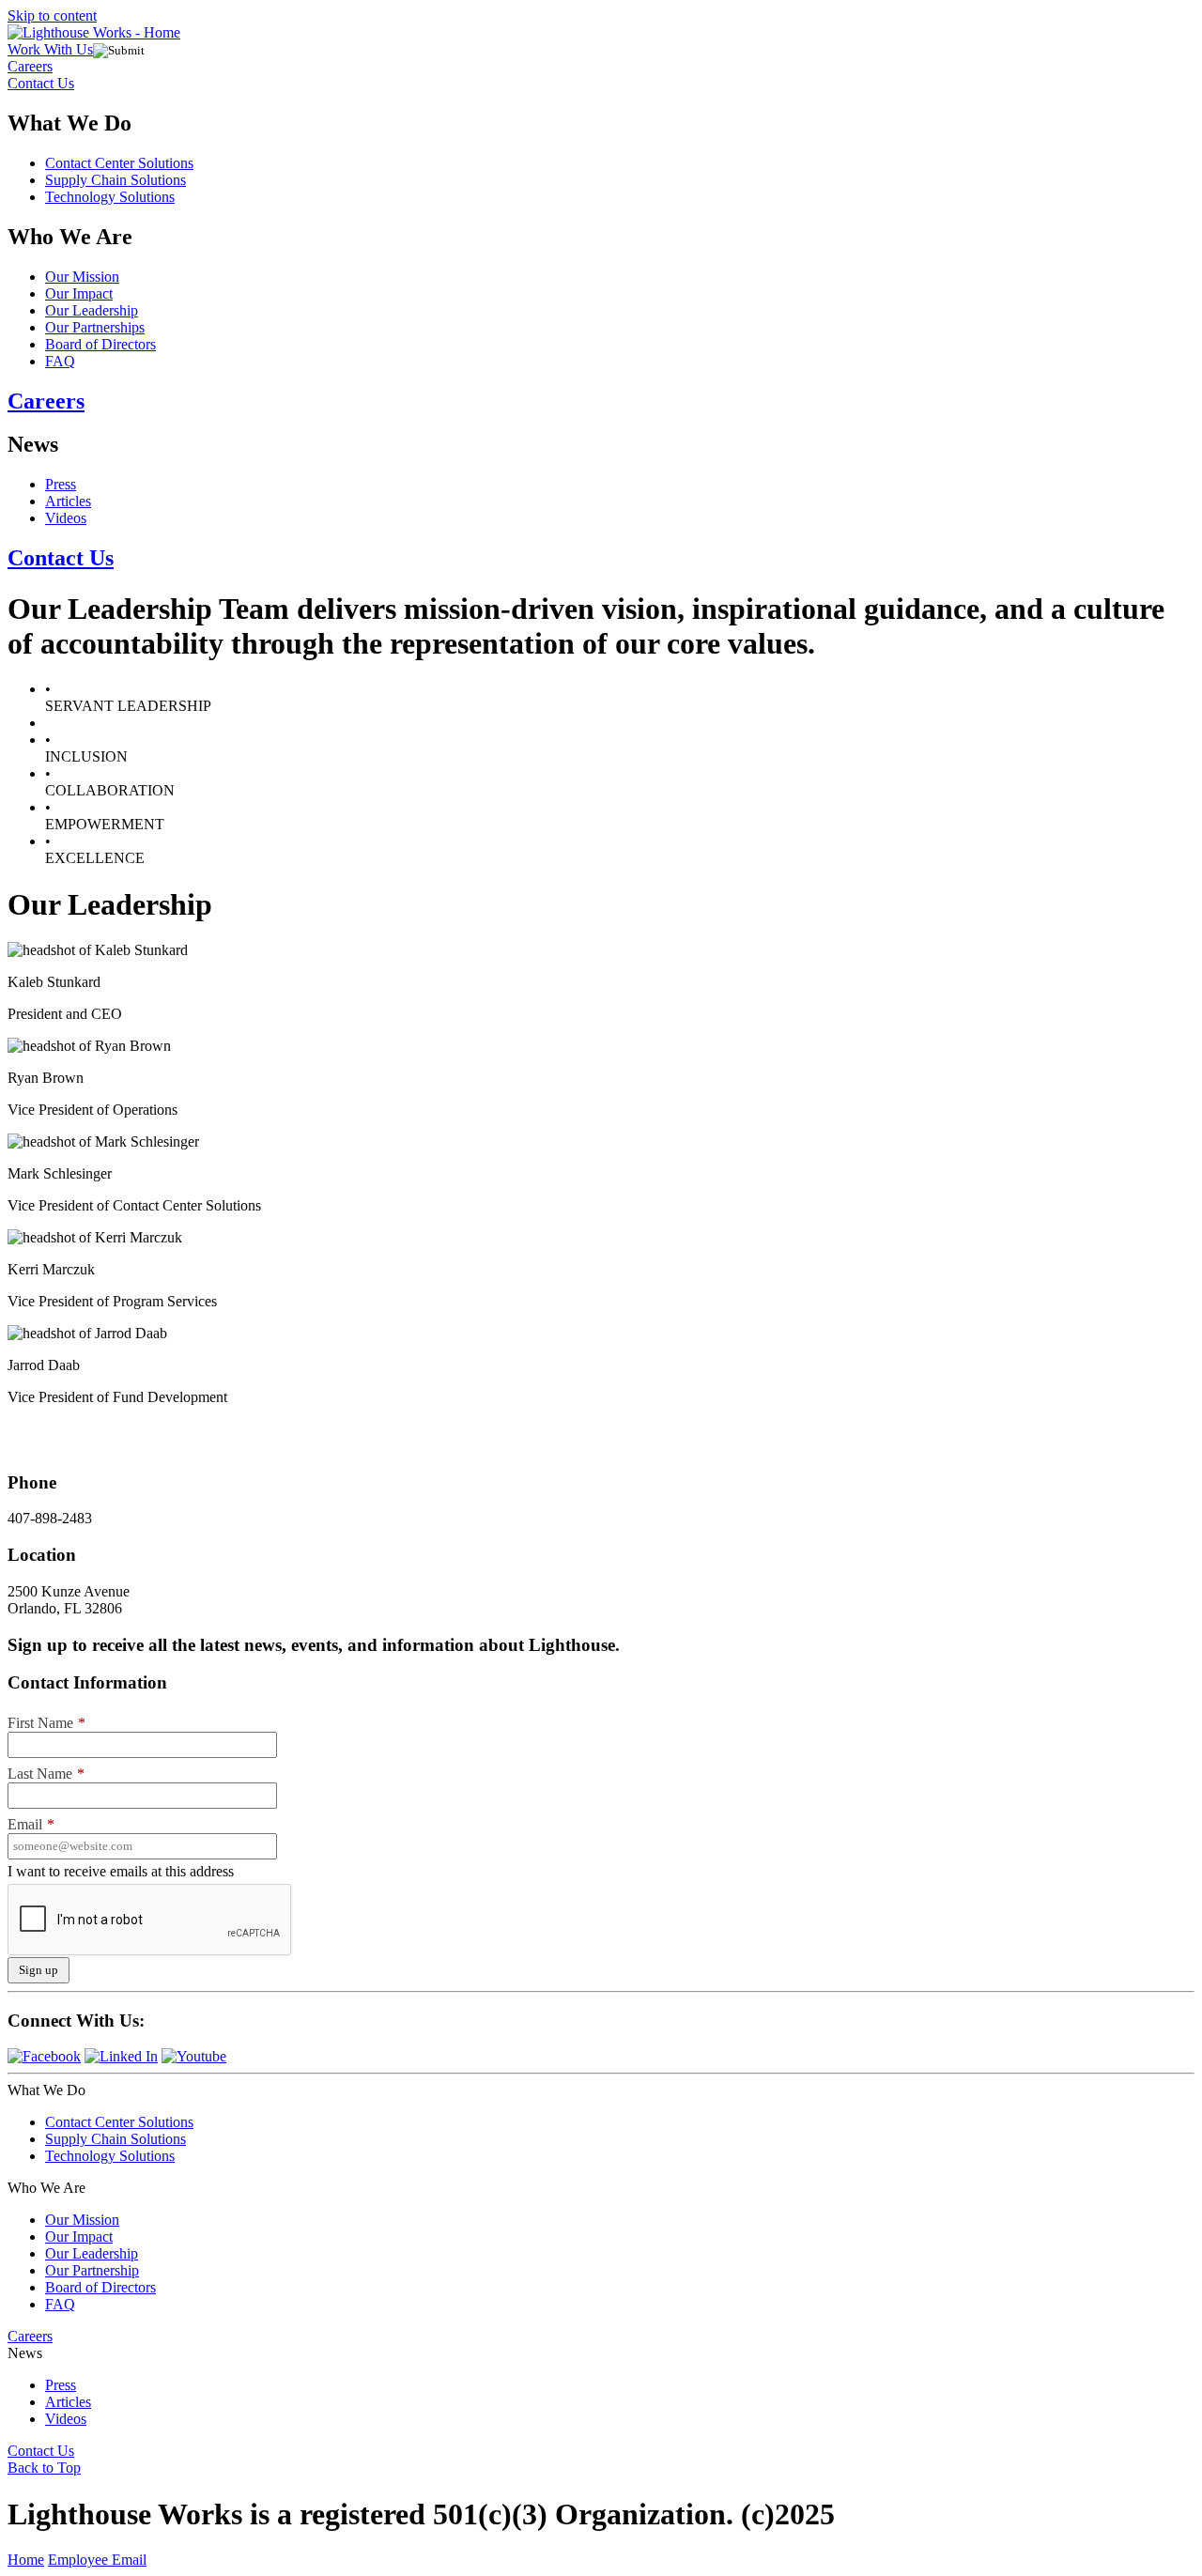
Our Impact (79, 293)
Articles (68, 501)
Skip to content (52, 15)
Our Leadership (92, 310)
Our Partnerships (95, 327)
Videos (66, 518)
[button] (601, 67)
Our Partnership (92, 2270)
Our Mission (82, 277)
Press (61, 484)
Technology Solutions (110, 197)
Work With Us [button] (50, 49)
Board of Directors (100, 344)
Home (26, 2560)
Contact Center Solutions (119, 163)
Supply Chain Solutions (116, 180)
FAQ (60, 361)
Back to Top (44, 2468)
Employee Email (97, 2560)
